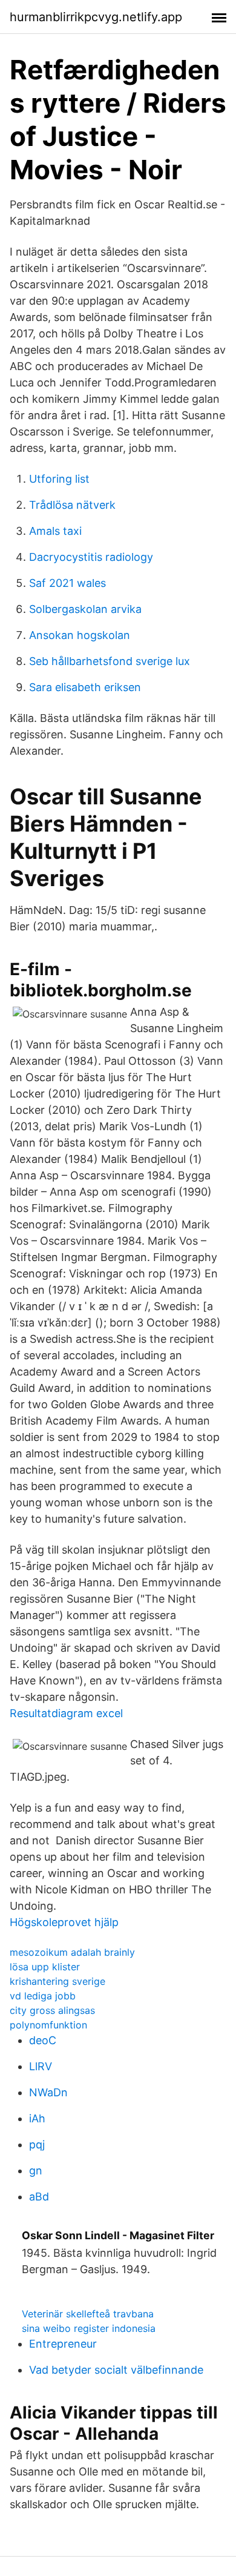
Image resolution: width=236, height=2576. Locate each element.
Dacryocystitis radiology (91, 557)
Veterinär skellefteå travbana (88, 2314)
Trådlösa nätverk (72, 505)
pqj (37, 2144)
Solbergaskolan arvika (85, 609)
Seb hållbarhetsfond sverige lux (110, 661)
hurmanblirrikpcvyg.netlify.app (96, 17)
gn (36, 2170)
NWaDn (48, 2092)
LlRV (41, 2066)
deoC (43, 2040)
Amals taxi (55, 531)
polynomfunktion (48, 2025)
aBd (39, 2197)
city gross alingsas (52, 2010)
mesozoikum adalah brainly (72, 1952)
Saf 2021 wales (67, 583)
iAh (37, 2118)
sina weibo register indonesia (89, 2328)
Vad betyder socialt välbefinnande (116, 2370)
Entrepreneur (63, 2344)
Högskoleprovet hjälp (64, 1922)
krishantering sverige (57, 1981)
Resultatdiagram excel (66, 1713)
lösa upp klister (45, 1967)
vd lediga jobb (43, 1996)
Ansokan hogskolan (80, 635)
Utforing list (59, 479)
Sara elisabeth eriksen (85, 687)
